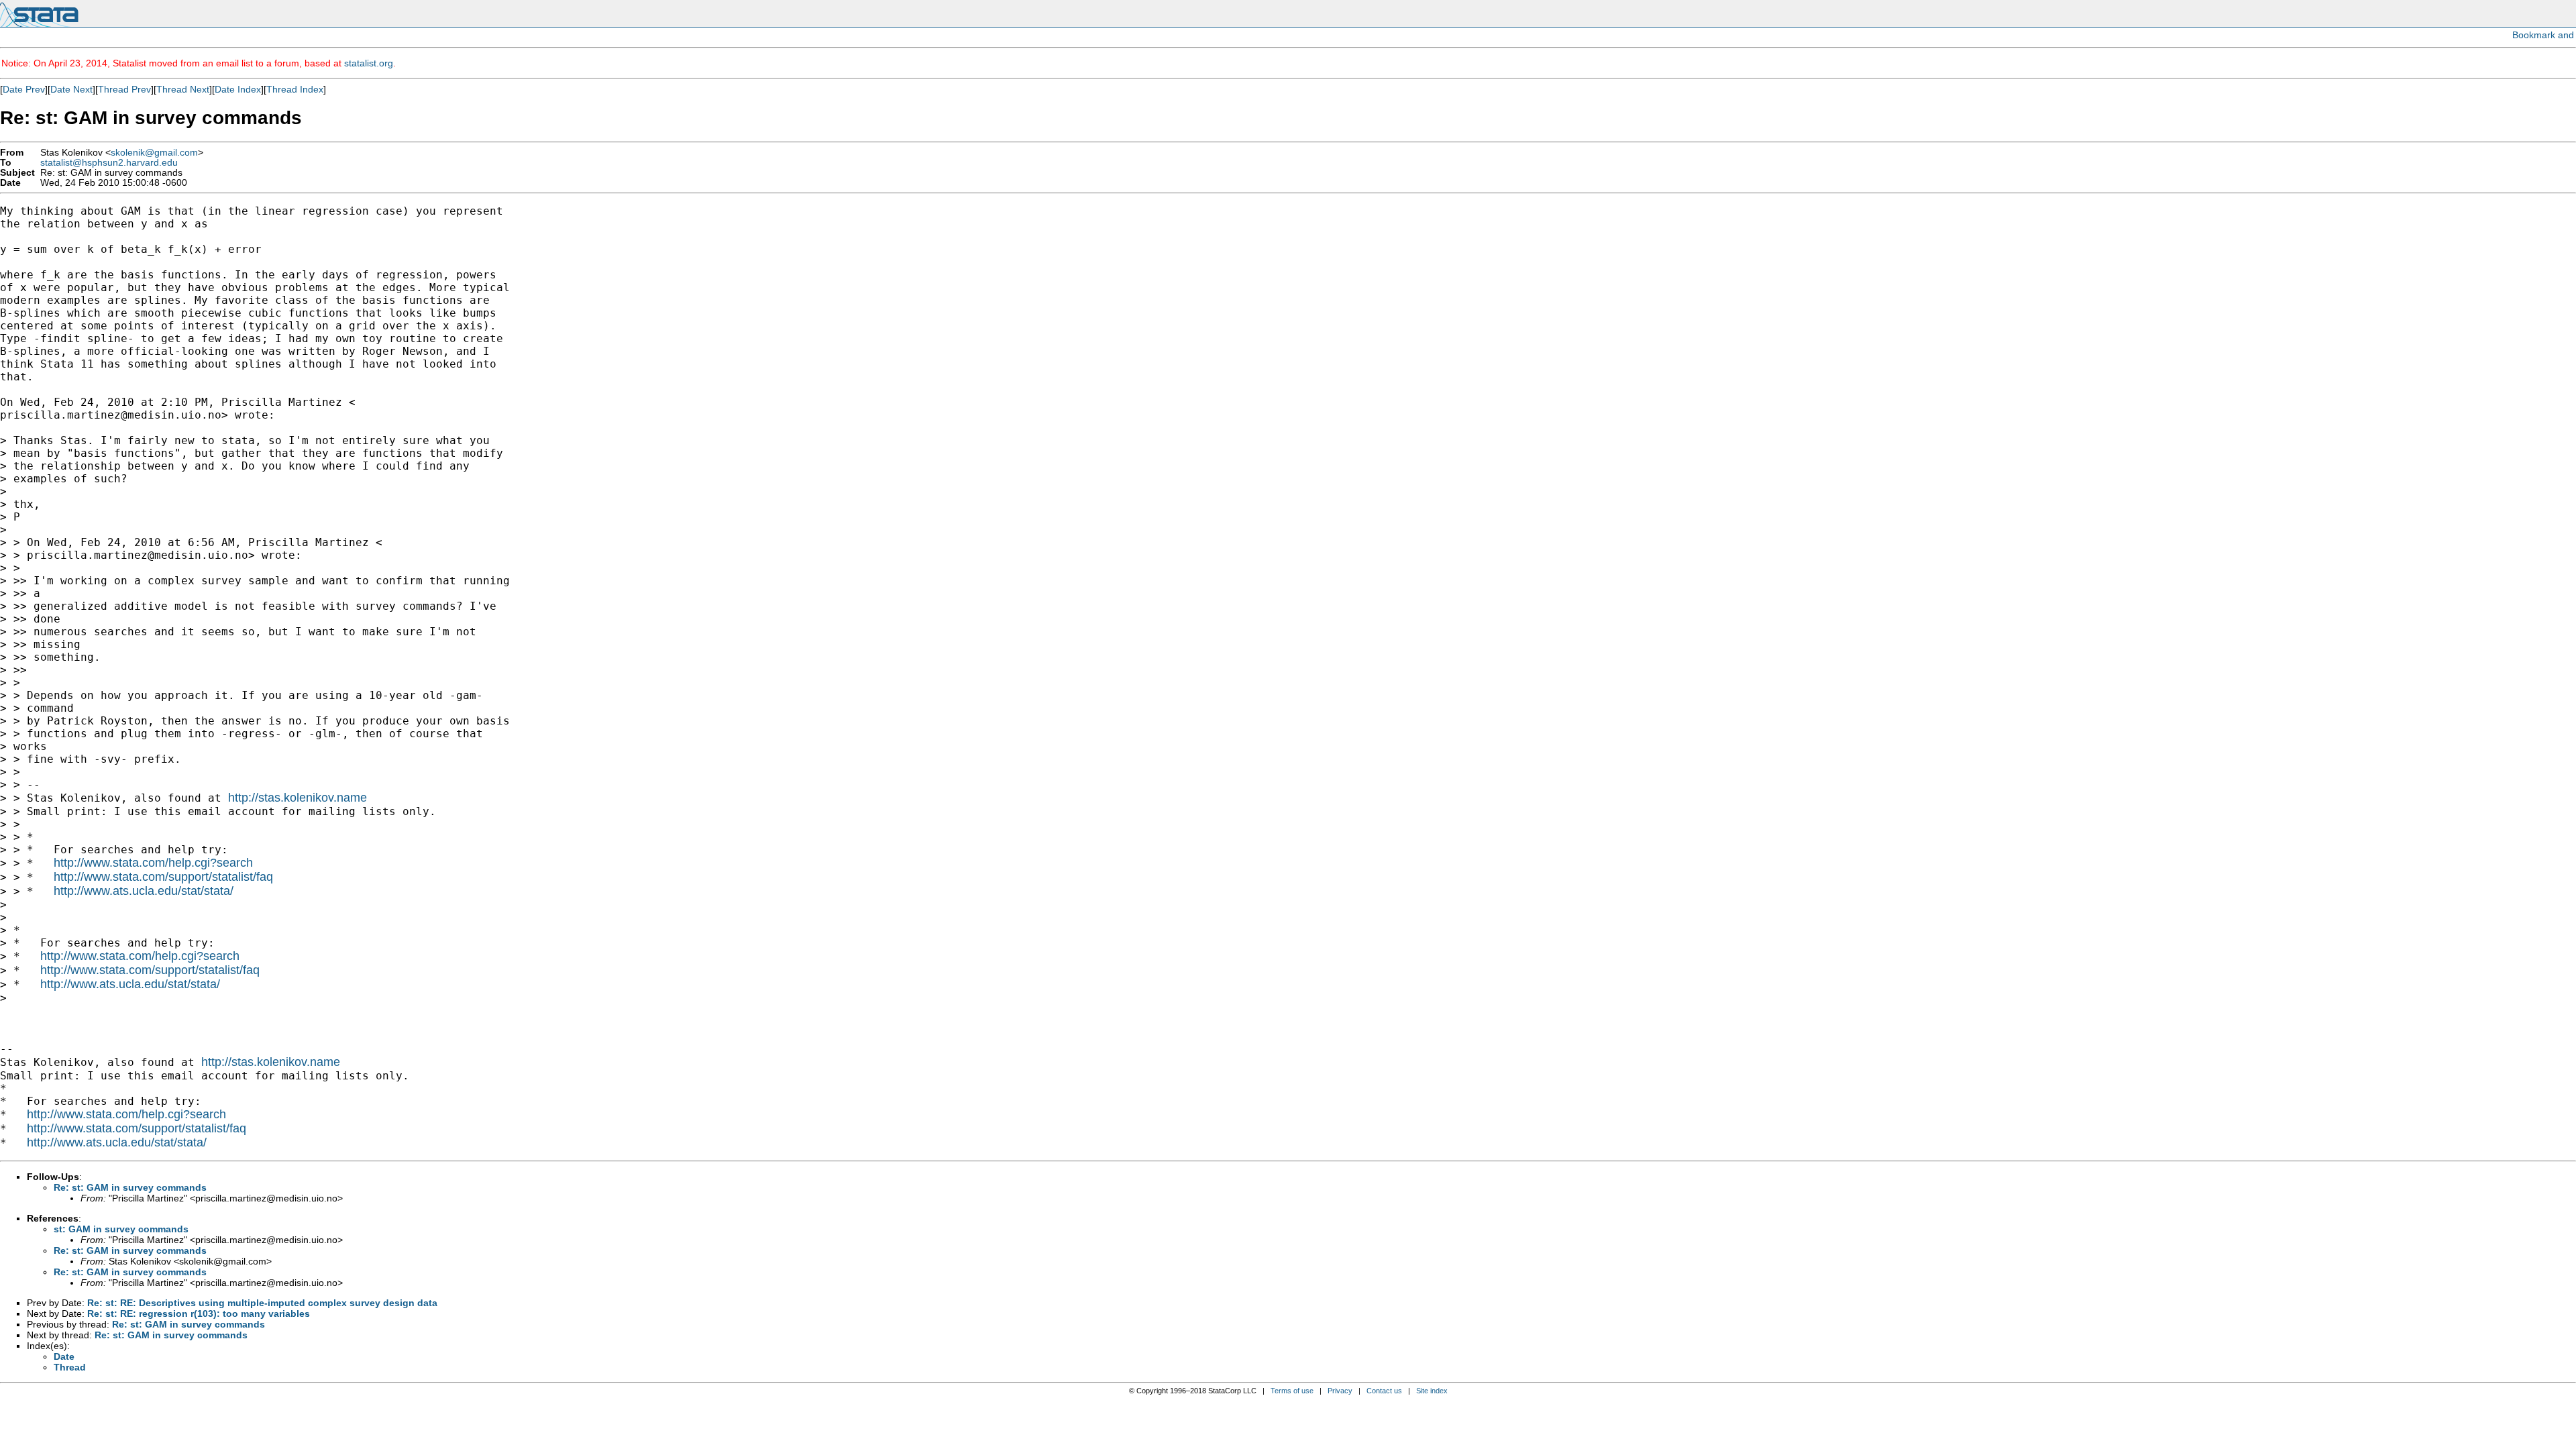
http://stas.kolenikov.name (298, 798)
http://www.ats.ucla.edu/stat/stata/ (144, 891)
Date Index (238, 89)
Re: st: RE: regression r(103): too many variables (199, 1313)
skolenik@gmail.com (154, 153)
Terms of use (1292, 1391)
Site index (1432, 1391)
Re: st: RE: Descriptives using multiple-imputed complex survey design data (262, 1303)
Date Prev (24, 89)
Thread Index (295, 89)
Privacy (1340, 1391)
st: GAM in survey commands (121, 1229)
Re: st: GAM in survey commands (130, 1187)
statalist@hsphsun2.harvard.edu (109, 163)
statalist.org (369, 63)
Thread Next (183, 89)
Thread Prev (124, 89)
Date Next (71, 89)
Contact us (1384, 1391)
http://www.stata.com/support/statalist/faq (163, 877)
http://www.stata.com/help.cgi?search (153, 863)
